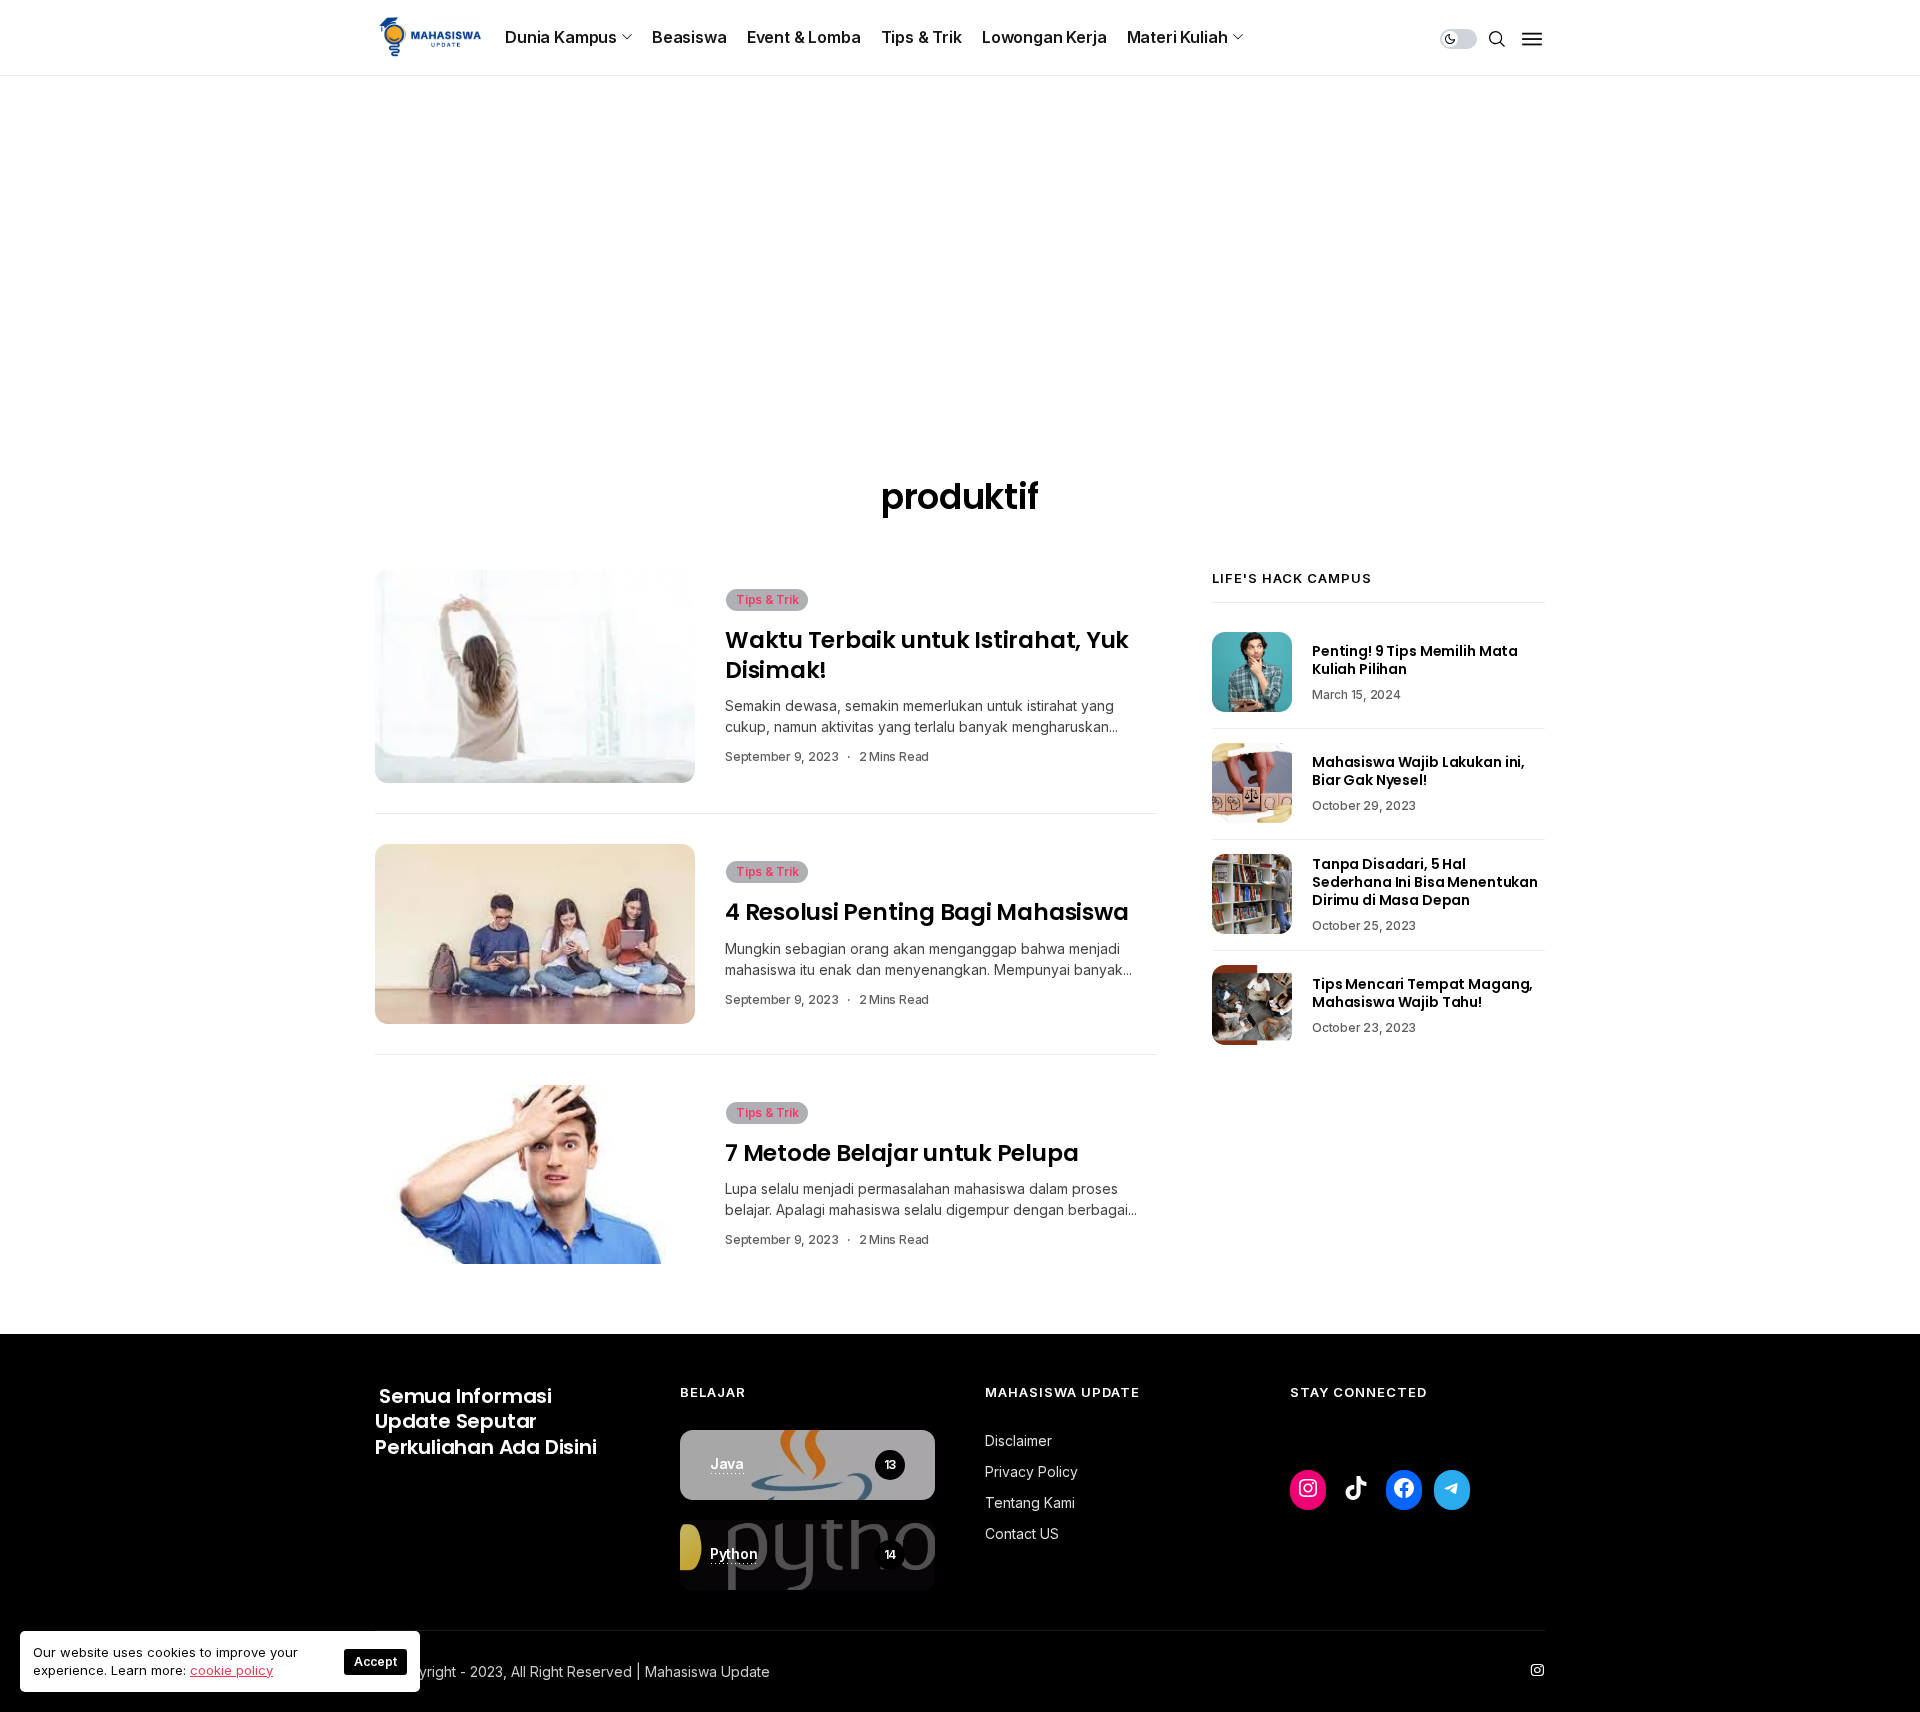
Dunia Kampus (561, 37)
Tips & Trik (921, 37)
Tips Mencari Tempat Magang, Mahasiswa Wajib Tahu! (1422, 993)
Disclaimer (1018, 1440)
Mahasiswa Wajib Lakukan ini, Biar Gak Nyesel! (1418, 771)
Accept (375, 1661)
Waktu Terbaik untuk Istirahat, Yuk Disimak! (927, 654)
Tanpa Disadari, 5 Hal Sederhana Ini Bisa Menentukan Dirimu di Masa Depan (1425, 882)
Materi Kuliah (1177, 37)
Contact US (1022, 1533)
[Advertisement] (960, 325)
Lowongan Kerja (1044, 37)
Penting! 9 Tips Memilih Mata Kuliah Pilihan (1415, 660)
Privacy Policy (1031, 1471)
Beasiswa (689, 37)
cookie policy (231, 1670)
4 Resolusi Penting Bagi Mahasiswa (926, 912)
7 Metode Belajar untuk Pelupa (901, 1153)
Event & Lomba (804, 37)
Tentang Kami (1030, 1502)
